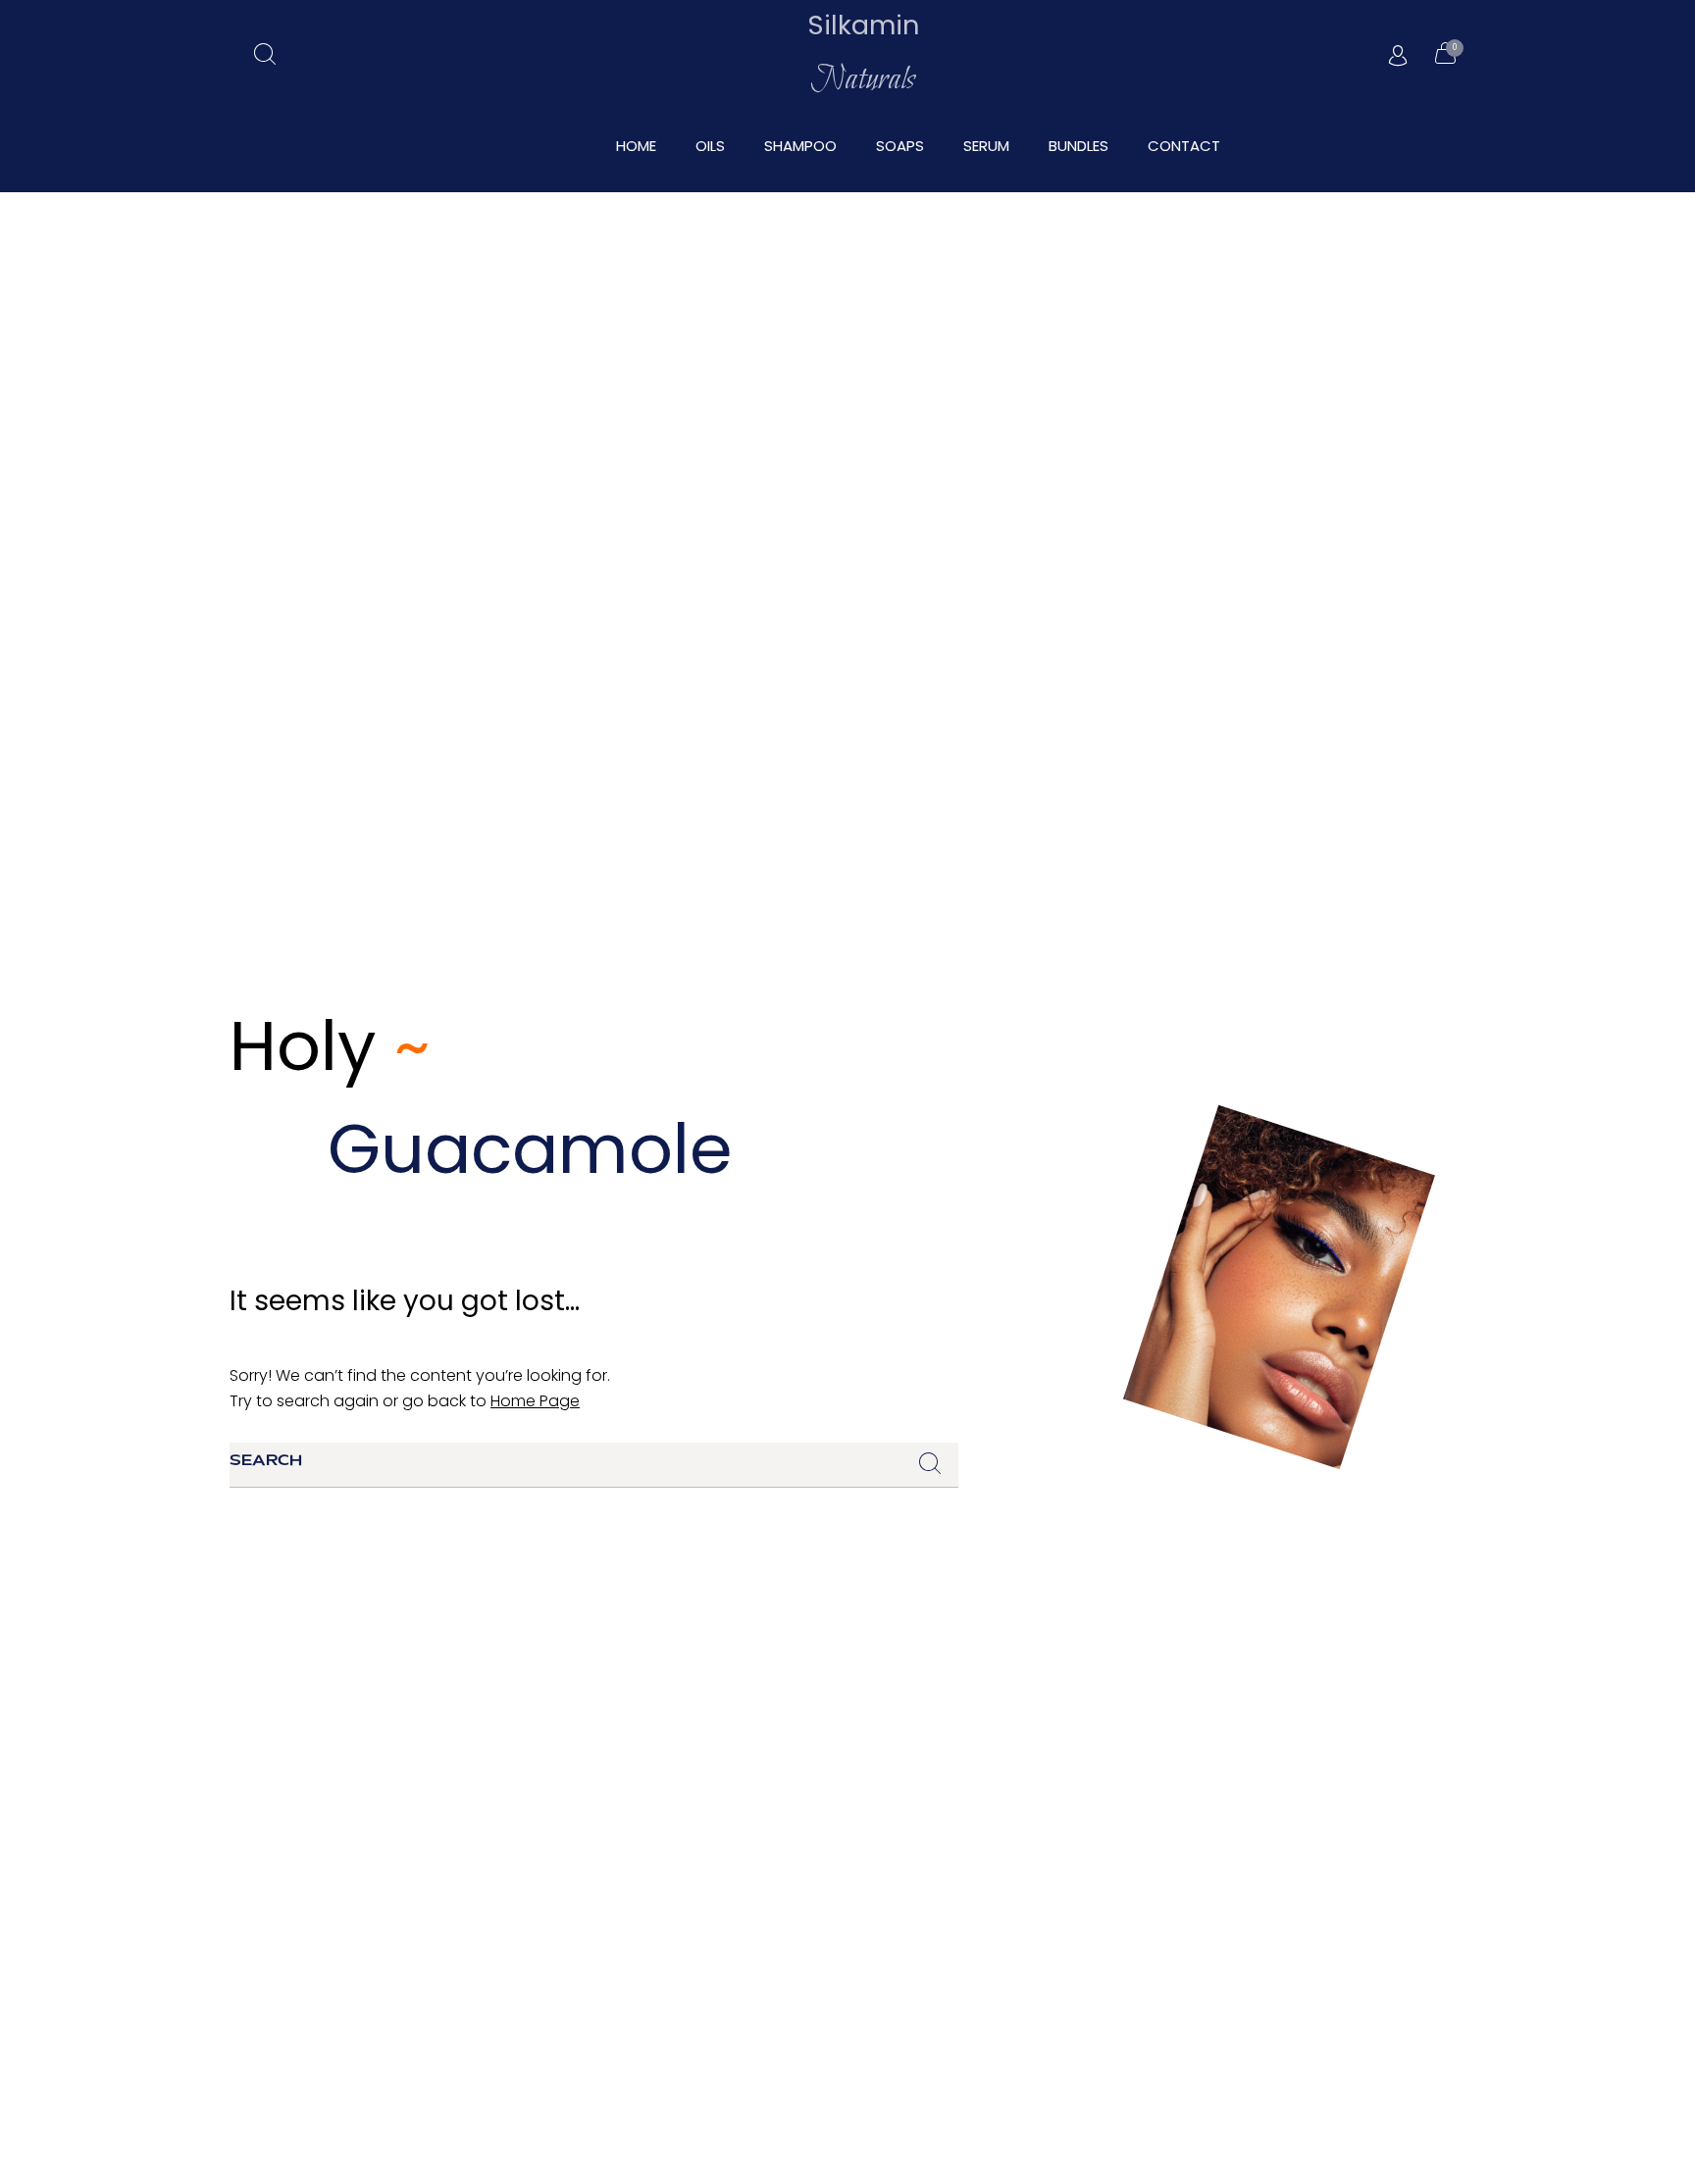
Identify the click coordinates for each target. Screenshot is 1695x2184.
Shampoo (800, 146)
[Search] (929, 1465)
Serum (986, 146)
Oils (710, 146)
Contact (1184, 146)
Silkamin (863, 25)
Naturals (863, 80)
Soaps (900, 146)
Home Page (535, 1401)
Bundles (1079, 146)
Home (636, 146)
